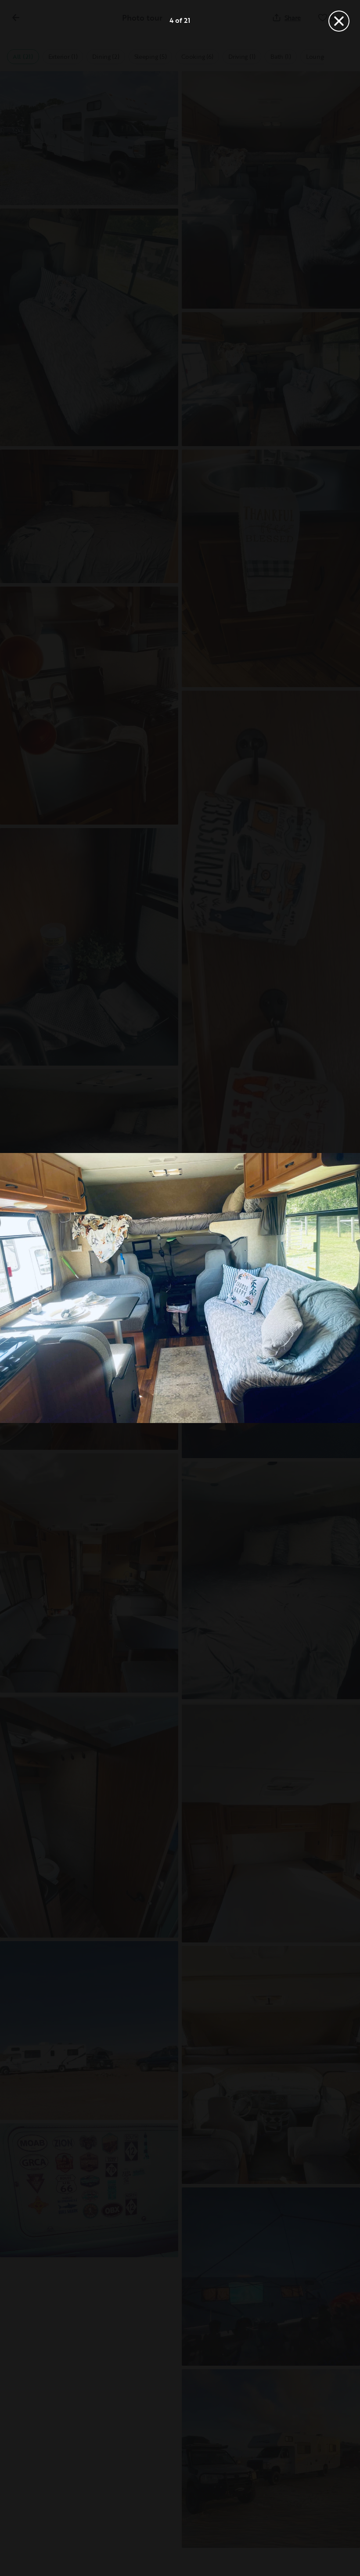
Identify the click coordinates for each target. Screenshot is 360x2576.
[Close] (339, 21)
